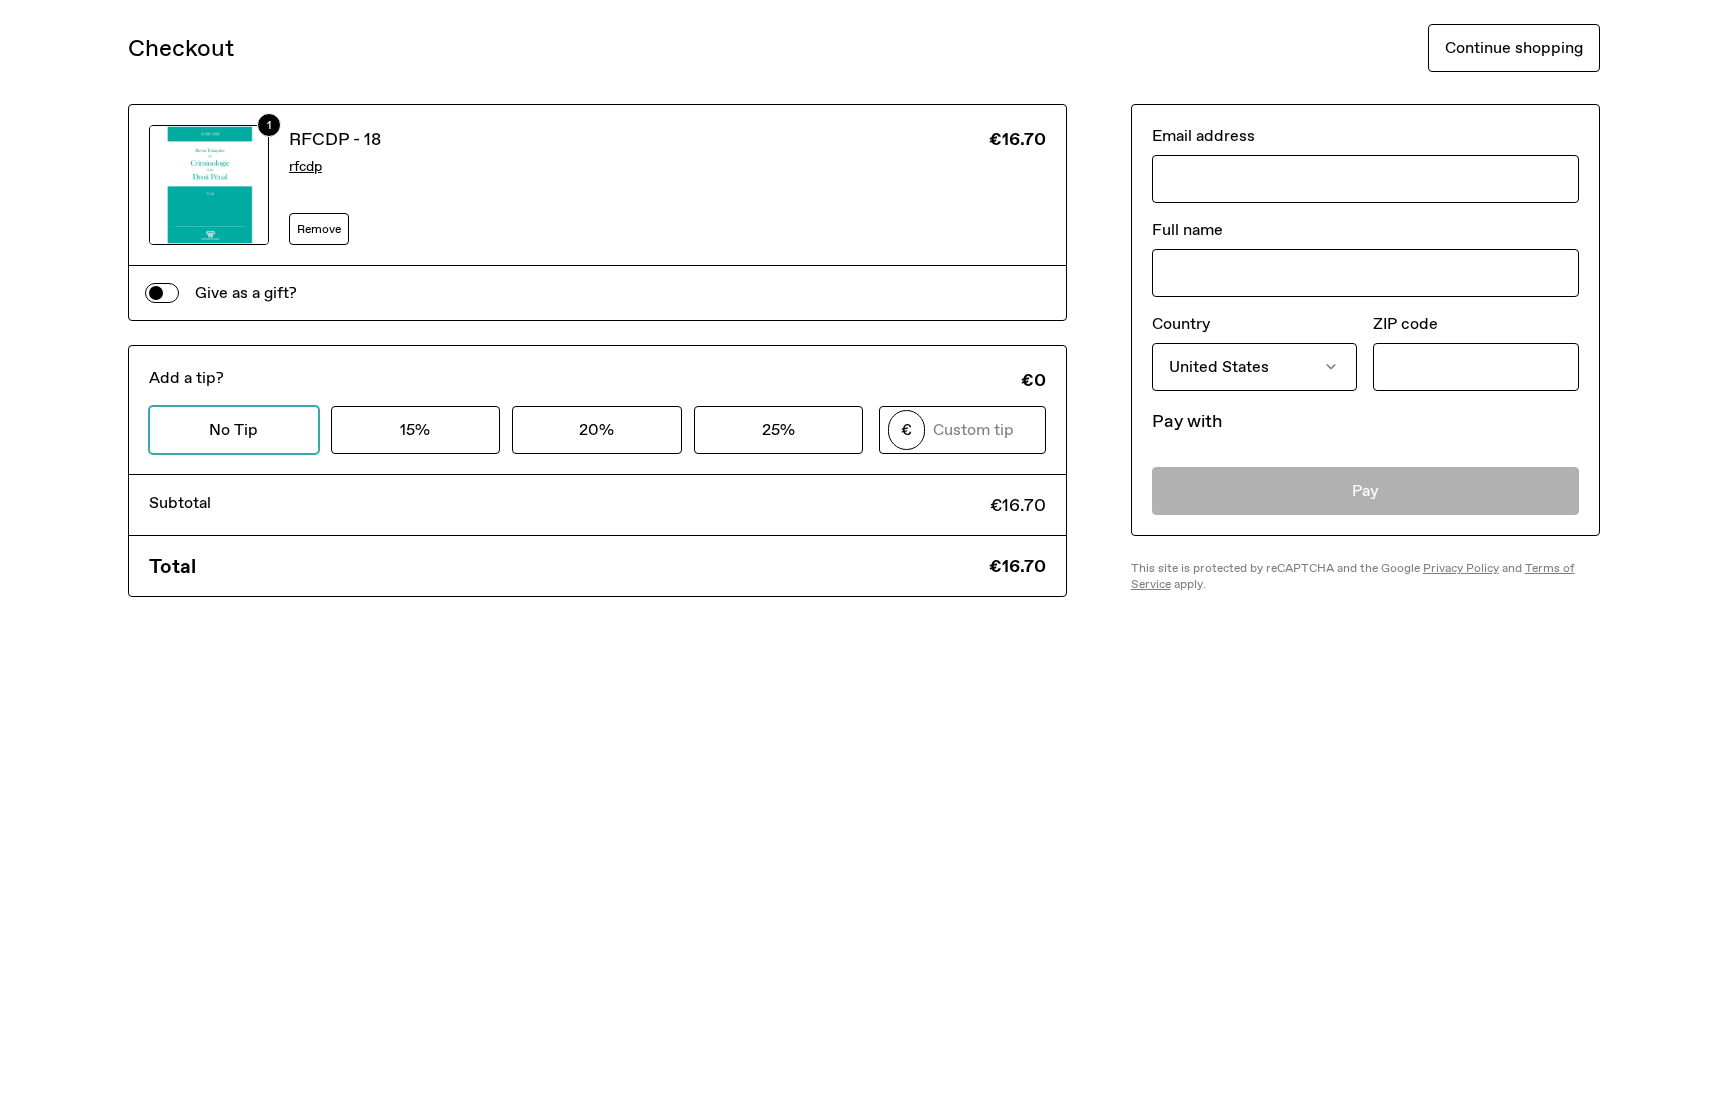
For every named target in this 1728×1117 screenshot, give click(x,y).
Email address (1203, 135)
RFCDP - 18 (335, 139)
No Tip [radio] (233, 429)
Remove (319, 229)
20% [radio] (596, 429)
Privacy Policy (1461, 568)
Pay (1365, 490)
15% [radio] (415, 429)
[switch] (162, 293)
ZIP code (1405, 323)
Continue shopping (1514, 47)
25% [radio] (778, 429)
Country (1181, 323)
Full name (1187, 229)
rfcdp (305, 166)
